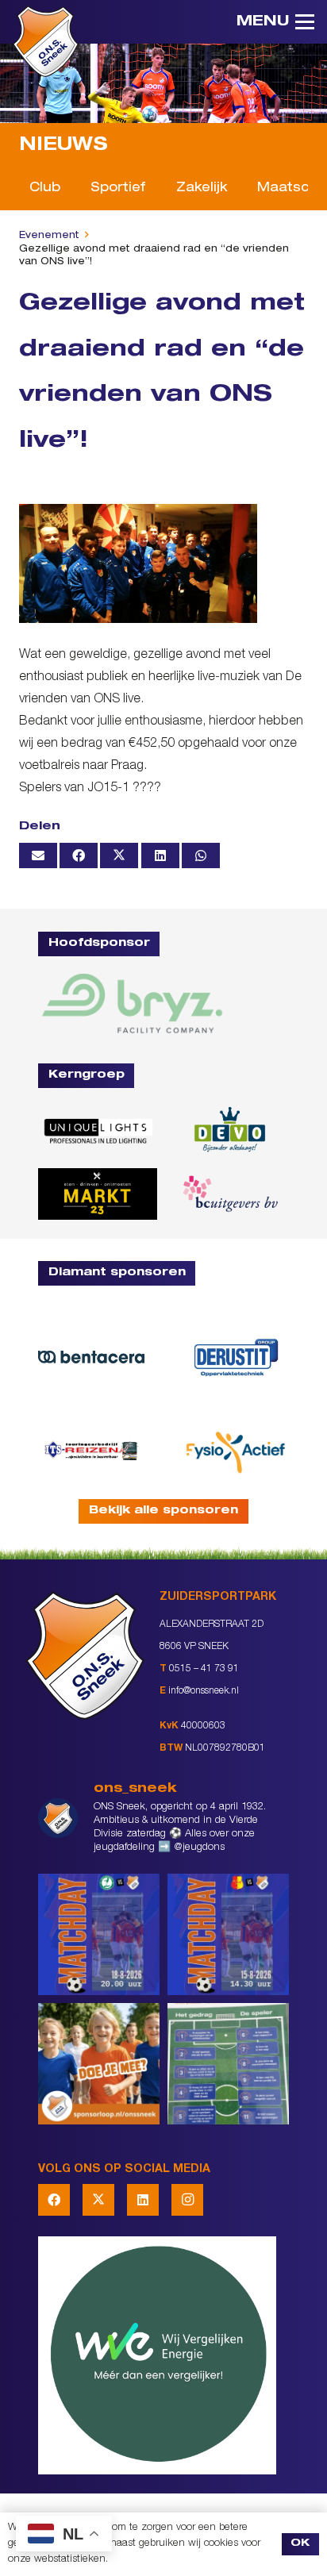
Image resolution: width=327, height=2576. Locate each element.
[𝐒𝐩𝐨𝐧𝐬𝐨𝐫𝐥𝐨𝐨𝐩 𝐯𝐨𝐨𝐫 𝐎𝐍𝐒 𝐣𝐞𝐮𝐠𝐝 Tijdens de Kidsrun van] (99, 2064)
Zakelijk (202, 189)
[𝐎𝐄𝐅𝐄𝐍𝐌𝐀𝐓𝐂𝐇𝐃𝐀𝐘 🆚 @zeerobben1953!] (99, 1934)
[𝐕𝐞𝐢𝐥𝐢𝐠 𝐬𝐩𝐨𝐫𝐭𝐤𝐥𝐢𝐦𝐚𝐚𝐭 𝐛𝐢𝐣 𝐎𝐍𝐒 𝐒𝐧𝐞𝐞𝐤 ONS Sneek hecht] (228, 2064)
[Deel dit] (79, 855)
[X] (98, 2200)
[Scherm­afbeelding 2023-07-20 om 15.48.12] (236, 1357)
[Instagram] (187, 2200)
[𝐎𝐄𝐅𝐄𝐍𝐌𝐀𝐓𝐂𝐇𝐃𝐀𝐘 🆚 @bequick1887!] (228, 1934)
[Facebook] (54, 2200)
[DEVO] (229, 1130)
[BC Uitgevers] (229, 1194)
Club (45, 189)
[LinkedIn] (143, 2200)
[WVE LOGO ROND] (163, 2355)
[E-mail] (38, 855)
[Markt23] (98, 1194)
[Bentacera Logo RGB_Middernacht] (91, 1357)
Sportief (118, 189)
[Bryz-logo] (132, 1003)
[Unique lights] (98, 1130)
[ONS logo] (46, 41)
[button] (275, 22)
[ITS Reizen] (91, 1450)
